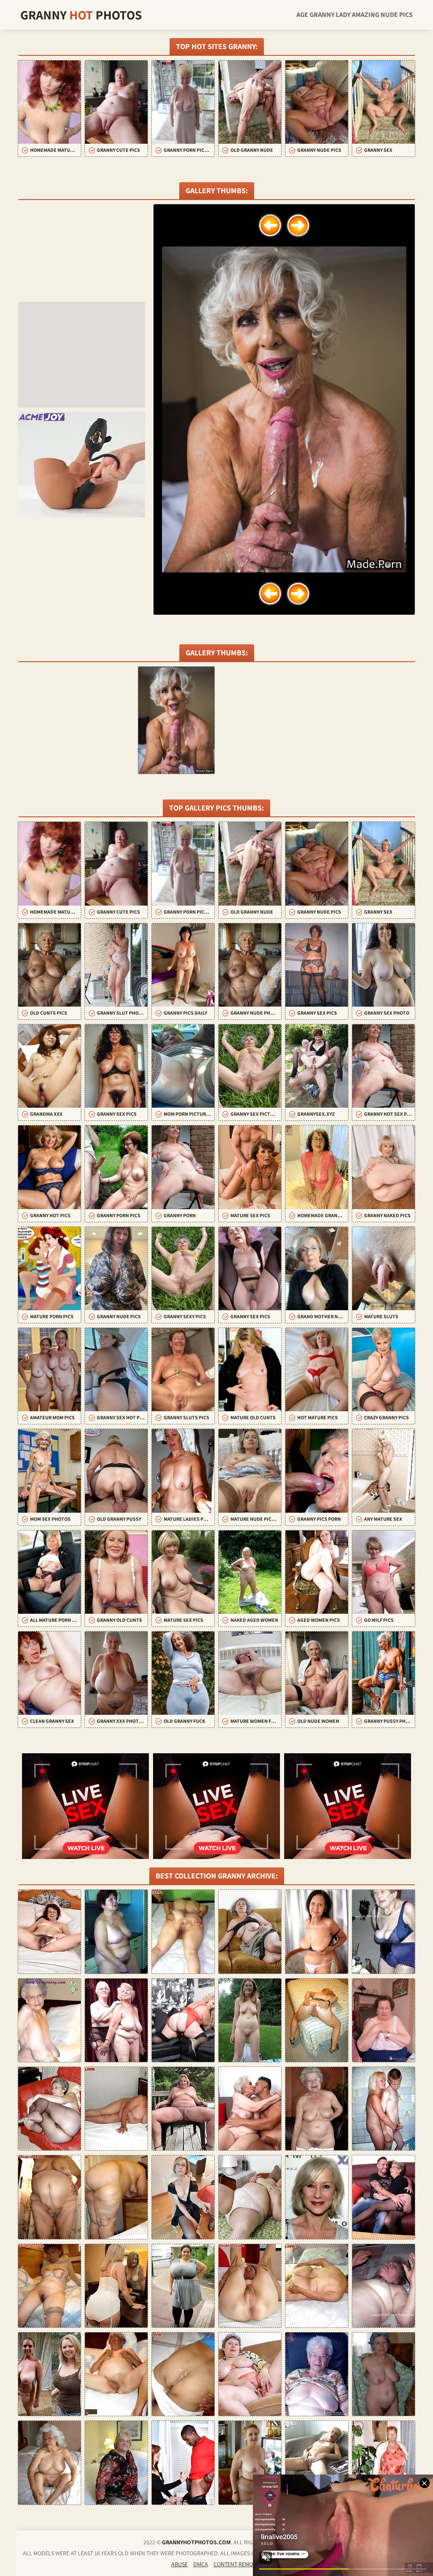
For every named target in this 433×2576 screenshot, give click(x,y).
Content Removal (238, 2564)
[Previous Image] (270, 225)
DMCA (201, 2564)
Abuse (180, 2564)
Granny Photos (81, 15)
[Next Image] (298, 225)
